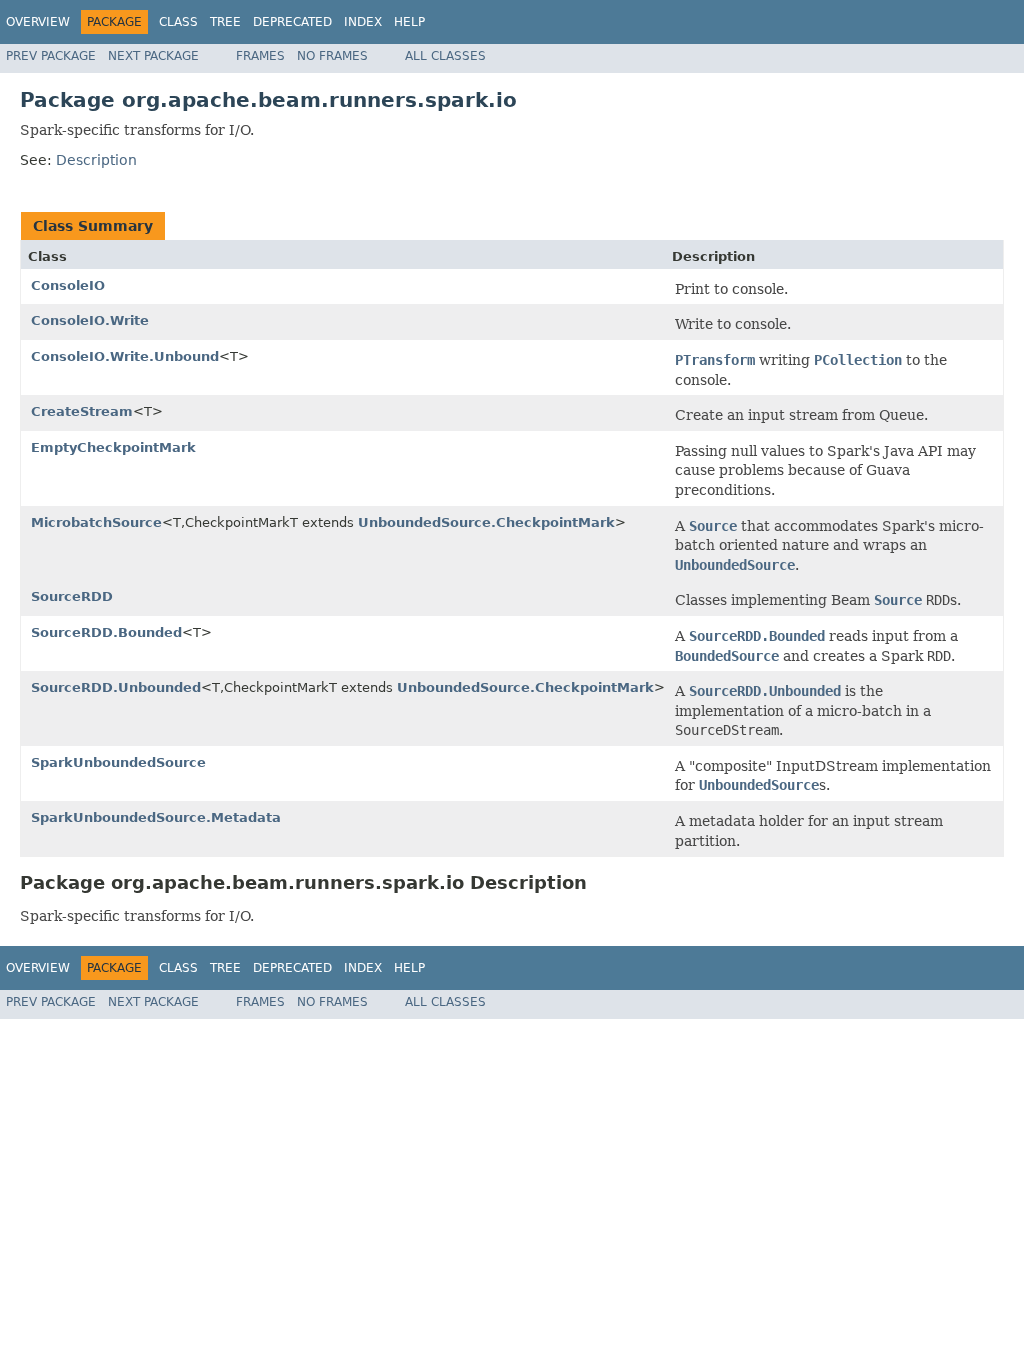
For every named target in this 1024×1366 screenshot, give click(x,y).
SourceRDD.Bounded (106, 632)
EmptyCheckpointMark (113, 447)
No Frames (332, 56)
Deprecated (292, 22)
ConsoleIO (68, 285)
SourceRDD (72, 596)
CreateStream (82, 411)
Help (409, 22)
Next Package (153, 56)
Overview (38, 22)
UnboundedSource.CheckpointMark (486, 522)
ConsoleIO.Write (90, 320)
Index (363, 22)
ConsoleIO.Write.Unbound (125, 356)
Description (96, 160)
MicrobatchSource (96, 522)
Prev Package (51, 56)
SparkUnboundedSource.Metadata (156, 817)
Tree (225, 22)
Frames (260, 56)
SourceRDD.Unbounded (116, 687)
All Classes (445, 56)
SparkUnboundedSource (118, 762)
